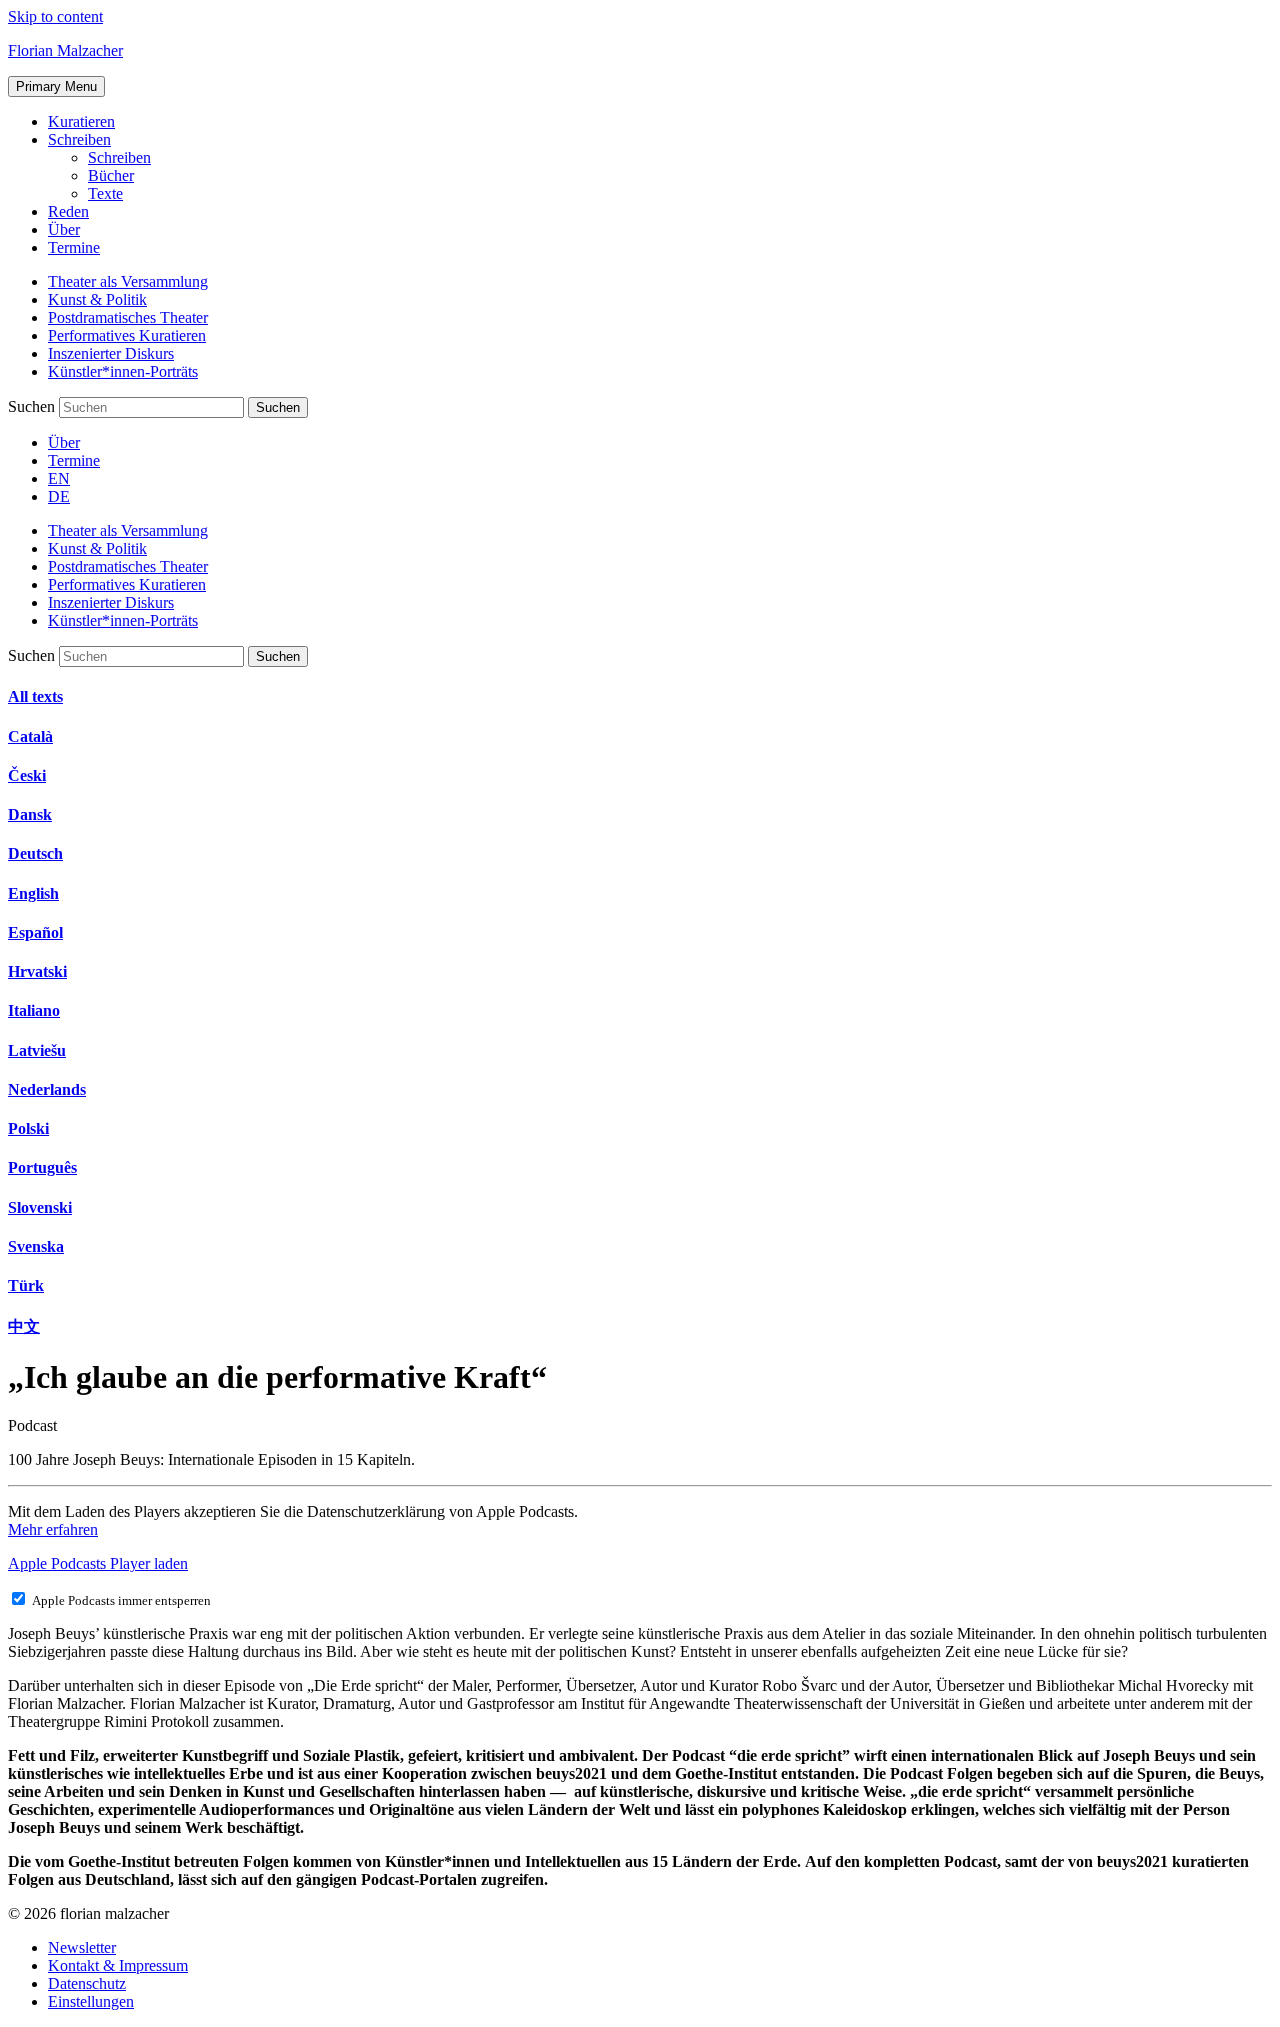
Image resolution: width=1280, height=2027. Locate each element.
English (33, 893)
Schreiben (79, 139)
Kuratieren (81, 121)
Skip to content (55, 16)
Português (42, 1167)
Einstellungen (91, 2001)
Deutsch (35, 853)
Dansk (30, 814)
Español (35, 932)
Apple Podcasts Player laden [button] (98, 1563)
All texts (35, 696)
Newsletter (82, 1947)
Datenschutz (87, 1983)
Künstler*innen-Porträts (123, 371)
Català (30, 736)
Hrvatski (37, 971)
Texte (105, 193)
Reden (68, 211)
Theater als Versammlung (128, 281)
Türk (26, 1285)
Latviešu (37, 1050)
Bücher (111, 175)
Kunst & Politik (97, 299)
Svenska (36, 1246)
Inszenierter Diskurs (111, 353)
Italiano (34, 1010)
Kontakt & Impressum (118, 1965)
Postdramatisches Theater (128, 317)
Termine (74, 247)
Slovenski (40, 1207)
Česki (27, 775)
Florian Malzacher (65, 50)
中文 (24, 1326)
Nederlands (47, 1089)
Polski (28, 1128)
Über (64, 229)
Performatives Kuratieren (127, 335)
